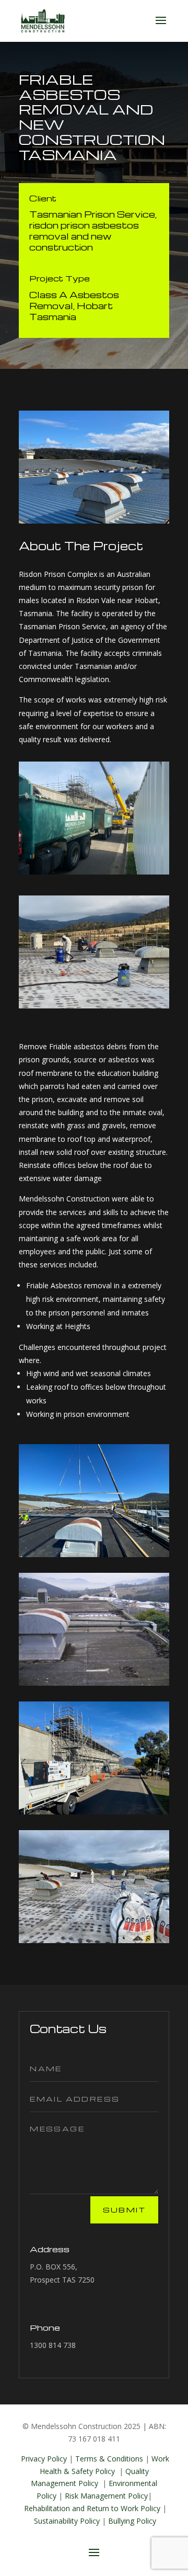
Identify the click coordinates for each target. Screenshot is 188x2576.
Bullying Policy (132, 2521)
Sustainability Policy (68, 2521)
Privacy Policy (44, 2459)
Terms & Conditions (109, 2459)
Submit (124, 2210)
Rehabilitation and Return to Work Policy (93, 2508)
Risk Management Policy (106, 2496)
